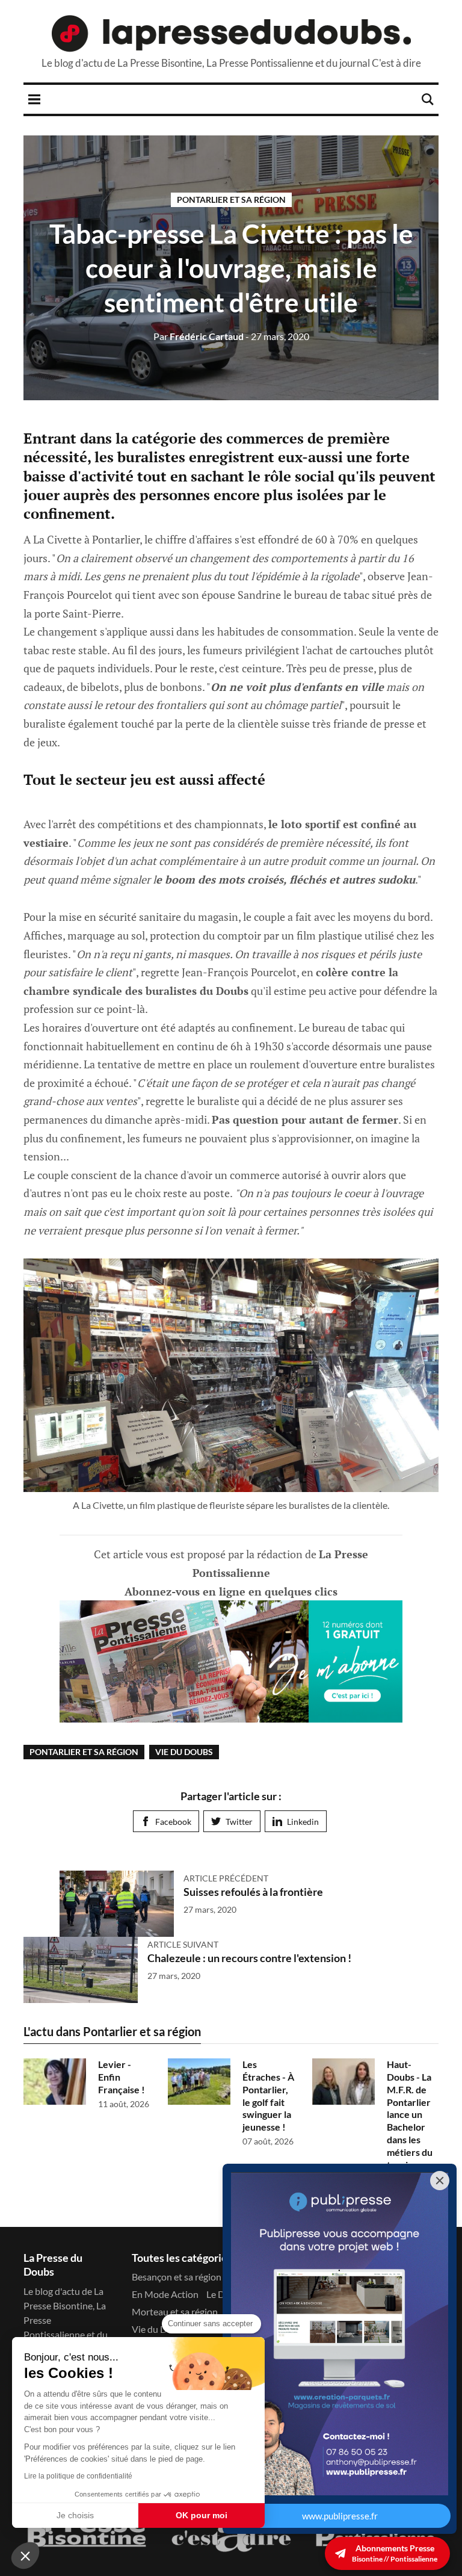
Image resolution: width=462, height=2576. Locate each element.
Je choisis (75, 2515)
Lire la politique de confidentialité (78, 2476)
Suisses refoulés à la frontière (253, 1892)
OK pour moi (202, 2515)
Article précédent (226, 1878)
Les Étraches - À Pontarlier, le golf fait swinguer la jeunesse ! (268, 2095)
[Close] (440, 2181)
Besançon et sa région (177, 2277)
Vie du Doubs (184, 1752)
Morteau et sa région (175, 2311)
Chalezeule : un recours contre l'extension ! (249, 1958)
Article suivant (183, 1944)
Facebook (173, 1822)
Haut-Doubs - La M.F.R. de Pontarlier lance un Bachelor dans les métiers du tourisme (410, 2114)
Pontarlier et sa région (231, 200)
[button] (25, 2556)
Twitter (239, 1822)
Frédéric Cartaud (199, 336)
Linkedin (303, 1822)
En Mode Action (165, 2294)
